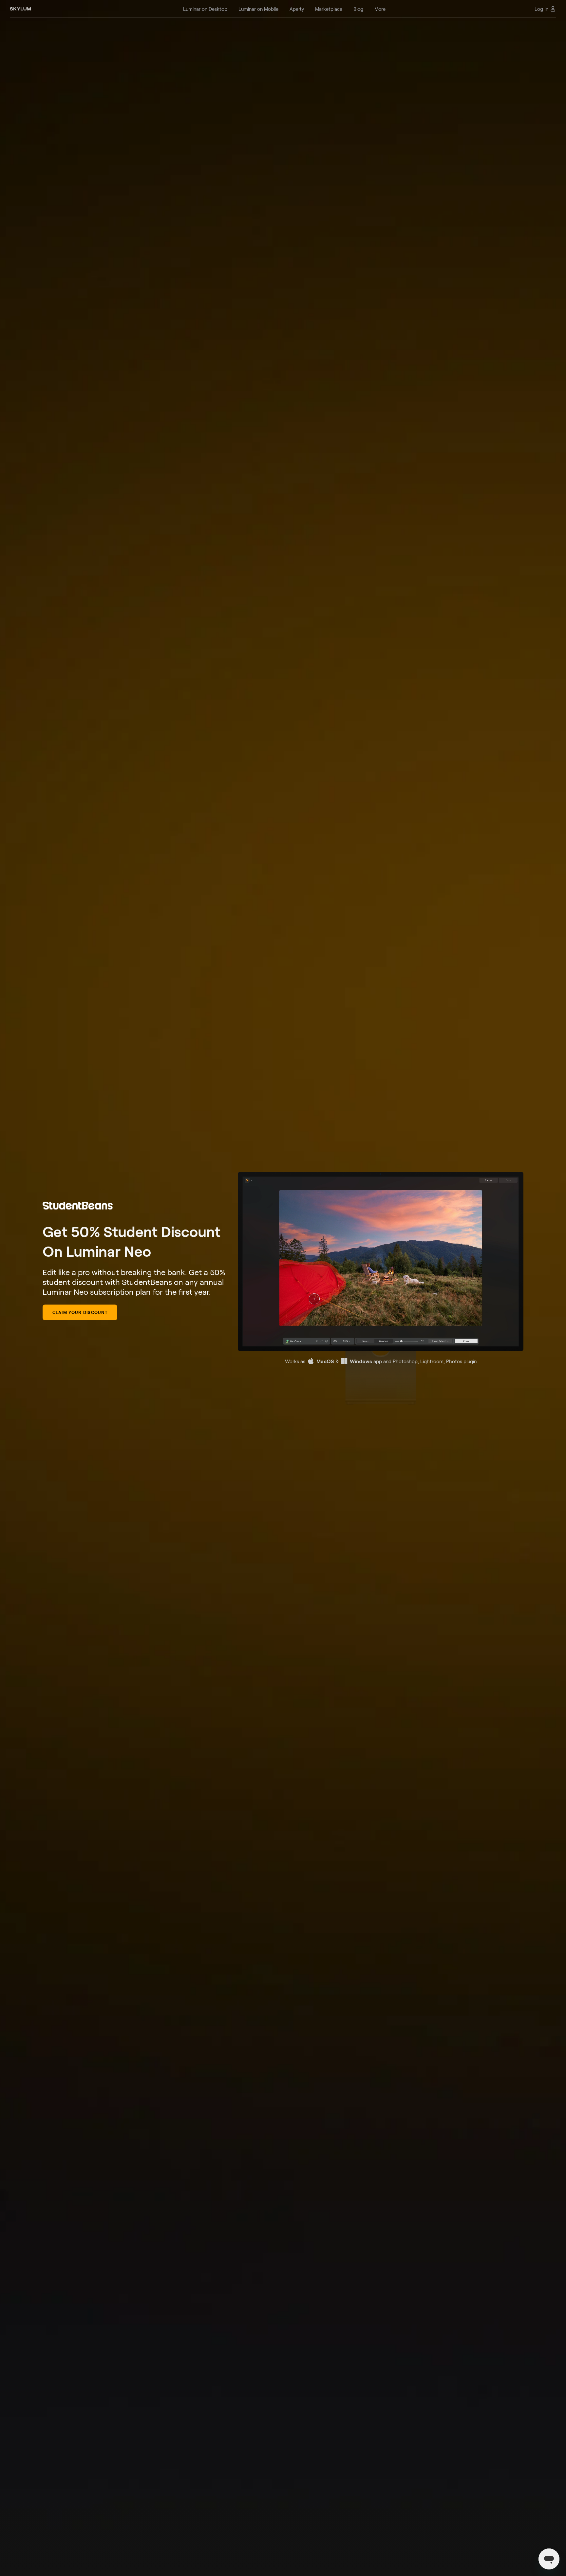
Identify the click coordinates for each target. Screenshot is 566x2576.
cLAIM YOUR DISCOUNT (80, 1312)
